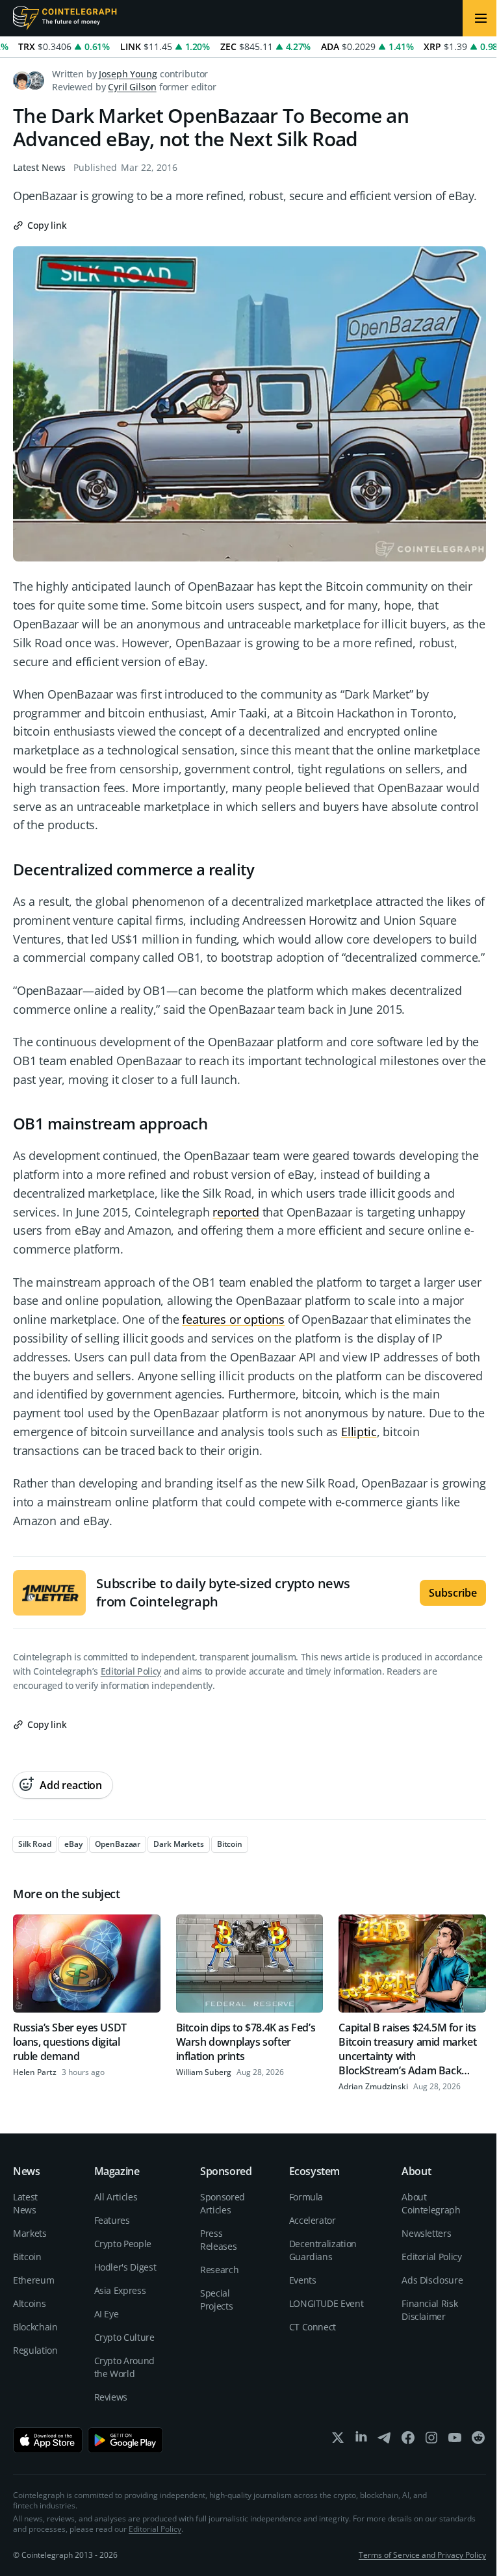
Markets (30, 2233)
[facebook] (408, 2441)
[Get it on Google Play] (126, 2440)
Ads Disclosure (432, 2280)
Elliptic (359, 1432)
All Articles (116, 2197)
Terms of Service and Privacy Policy (422, 2555)
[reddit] (478, 2441)
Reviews (111, 2397)
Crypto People (123, 2244)
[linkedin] (361, 2441)
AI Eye (107, 2314)
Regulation (35, 2350)
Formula (306, 2197)
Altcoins (29, 2303)
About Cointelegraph (431, 2203)
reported (236, 1212)
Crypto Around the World (124, 2367)
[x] (338, 2441)
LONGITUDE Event (326, 2303)
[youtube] (455, 2441)
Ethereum (33, 2280)
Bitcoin (27, 2257)
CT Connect (313, 2327)
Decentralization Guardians (323, 2250)
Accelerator (313, 2220)
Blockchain (35, 2327)
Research (219, 2270)
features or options (233, 1319)
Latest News (39, 167)
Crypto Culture (124, 2337)
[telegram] (385, 2441)
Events (303, 2280)
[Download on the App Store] (48, 2440)
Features (112, 2220)
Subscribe (453, 1593)
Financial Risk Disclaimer (429, 2310)
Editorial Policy (131, 1671)
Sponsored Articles (223, 2203)
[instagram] (431, 2441)
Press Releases (218, 2240)
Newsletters (426, 2233)
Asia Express (120, 2290)
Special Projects (216, 2299)
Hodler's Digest (125, 2267)
